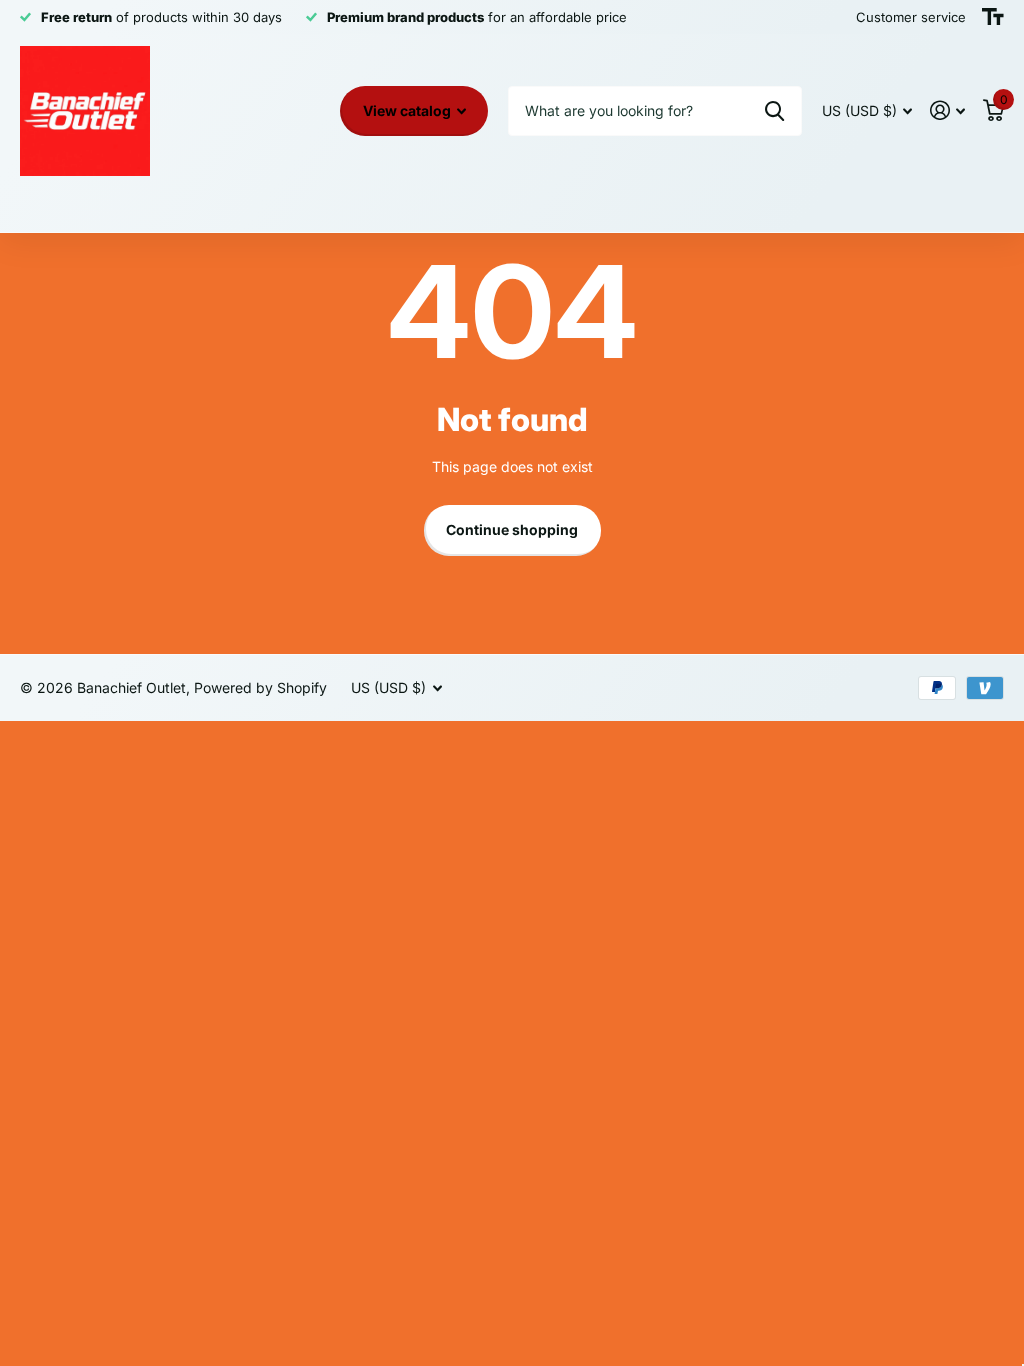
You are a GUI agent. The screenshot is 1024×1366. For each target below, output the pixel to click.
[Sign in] (947, 110)
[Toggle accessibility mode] (993, 17)
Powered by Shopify (260, 687)
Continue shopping (512, 529)
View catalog (408, 110)
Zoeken (774, 111)
